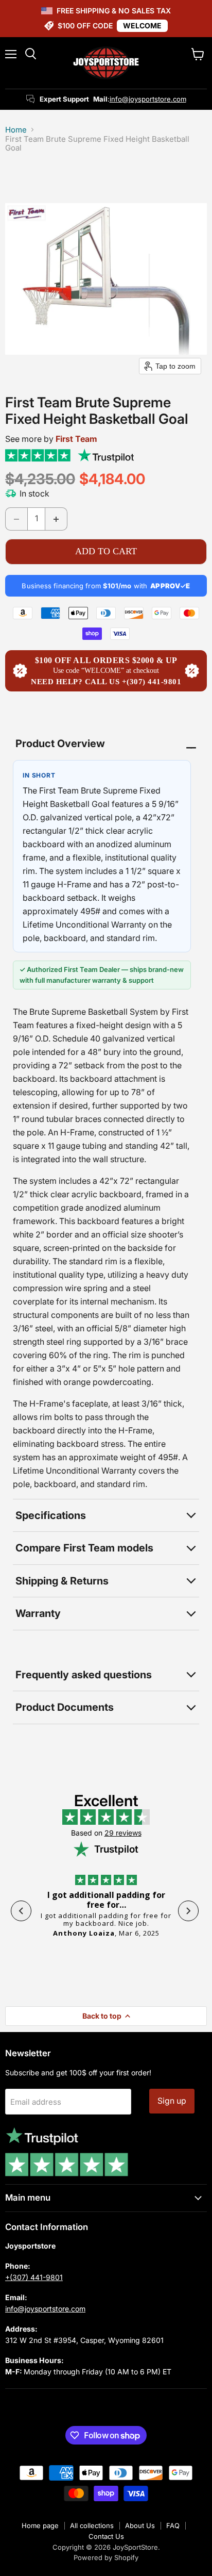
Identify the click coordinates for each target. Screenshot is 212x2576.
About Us (140, 2525)
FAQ (173, 2525)
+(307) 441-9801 (34, 2277)
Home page (40, 2525)
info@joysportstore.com (148, 99)
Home (16, 130)
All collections (92, 2525)
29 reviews (123, 1833)
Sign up (172, 2101)
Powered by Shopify (106, 2557)
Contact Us (106, 2536)
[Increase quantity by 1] (56, 519)
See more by (51, 439)
